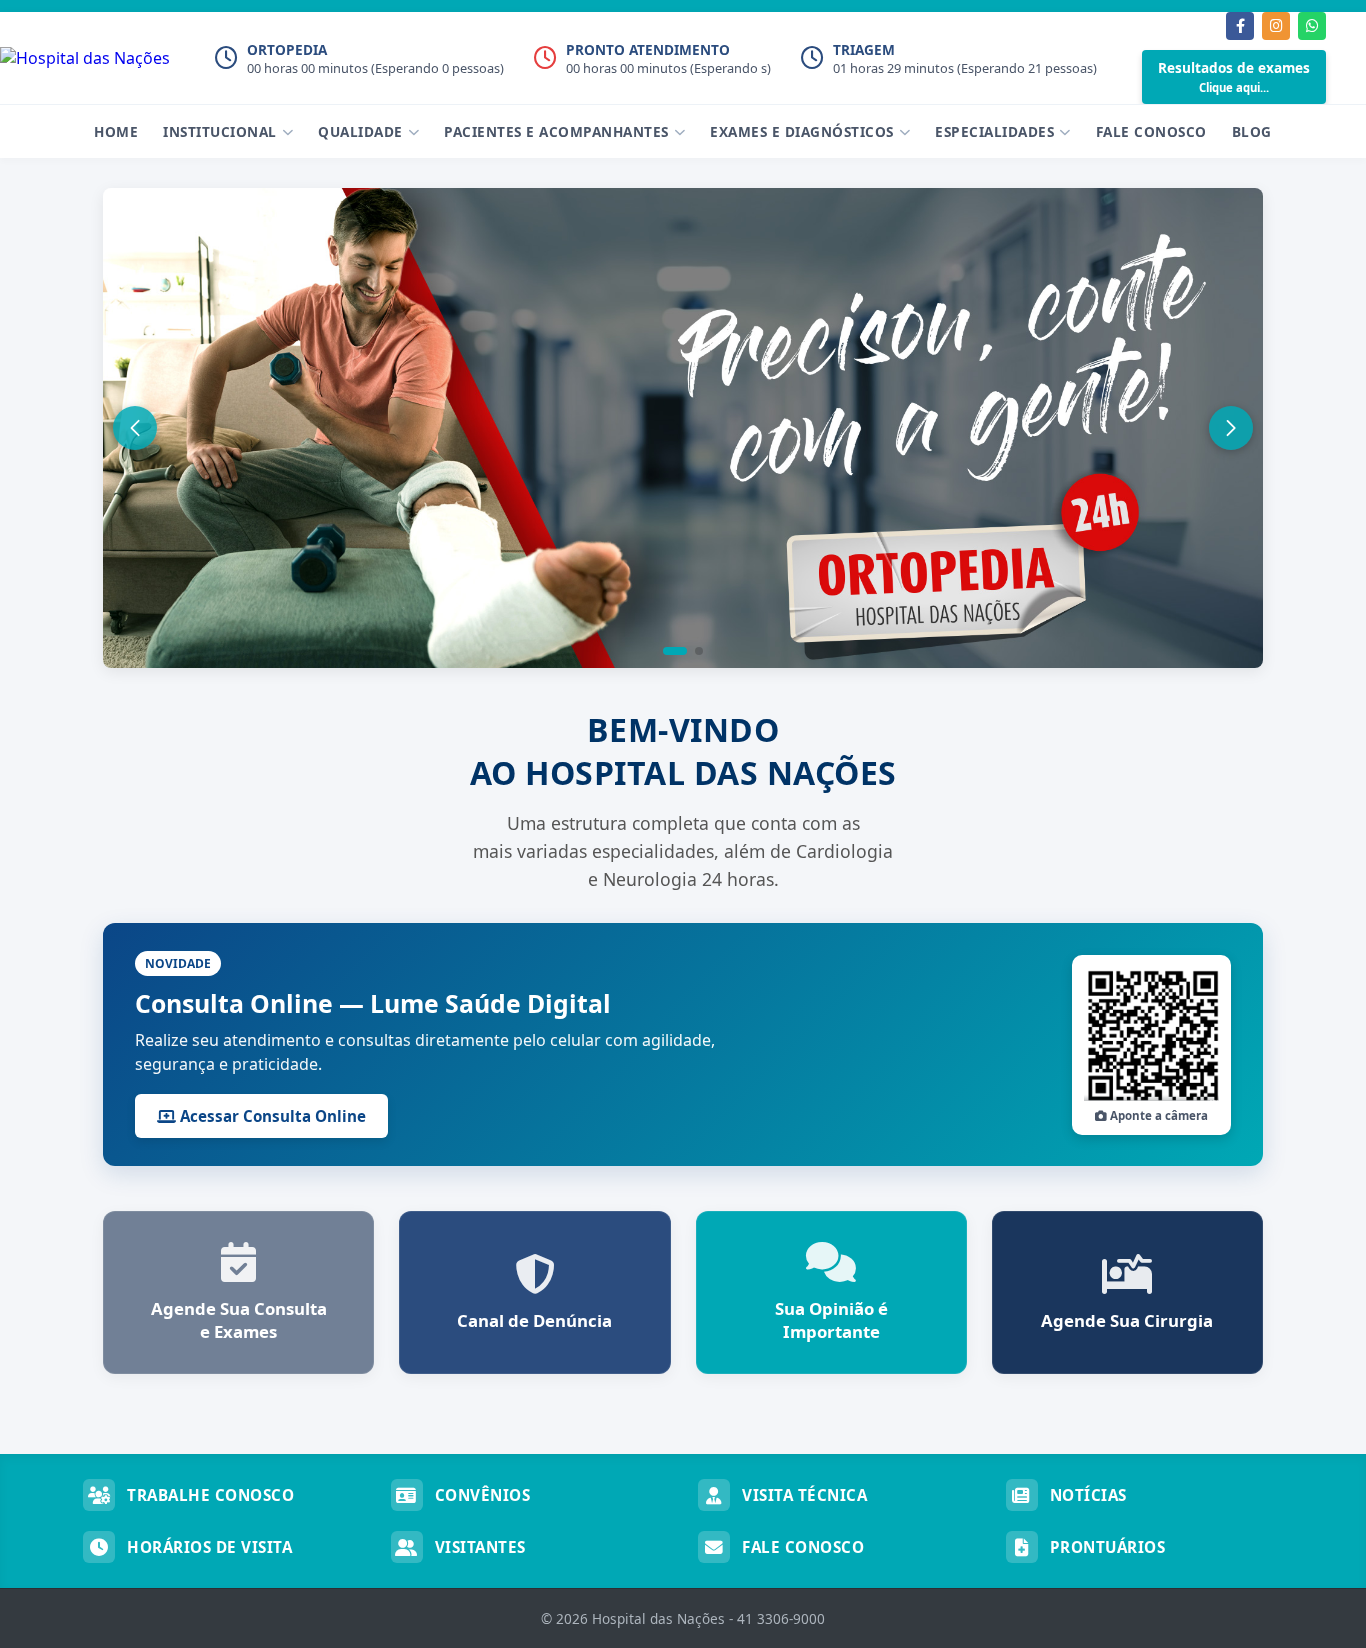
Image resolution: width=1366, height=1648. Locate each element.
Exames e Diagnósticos (802, 131)
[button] (675, 651)
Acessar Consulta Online (271, 1116)
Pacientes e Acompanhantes (556, 131)
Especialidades (994, 131)
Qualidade (360, 131)
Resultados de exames (1234, 76)
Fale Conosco (1151, 131)
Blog (1252, 131)
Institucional (220, 131)
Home (116, 131)
